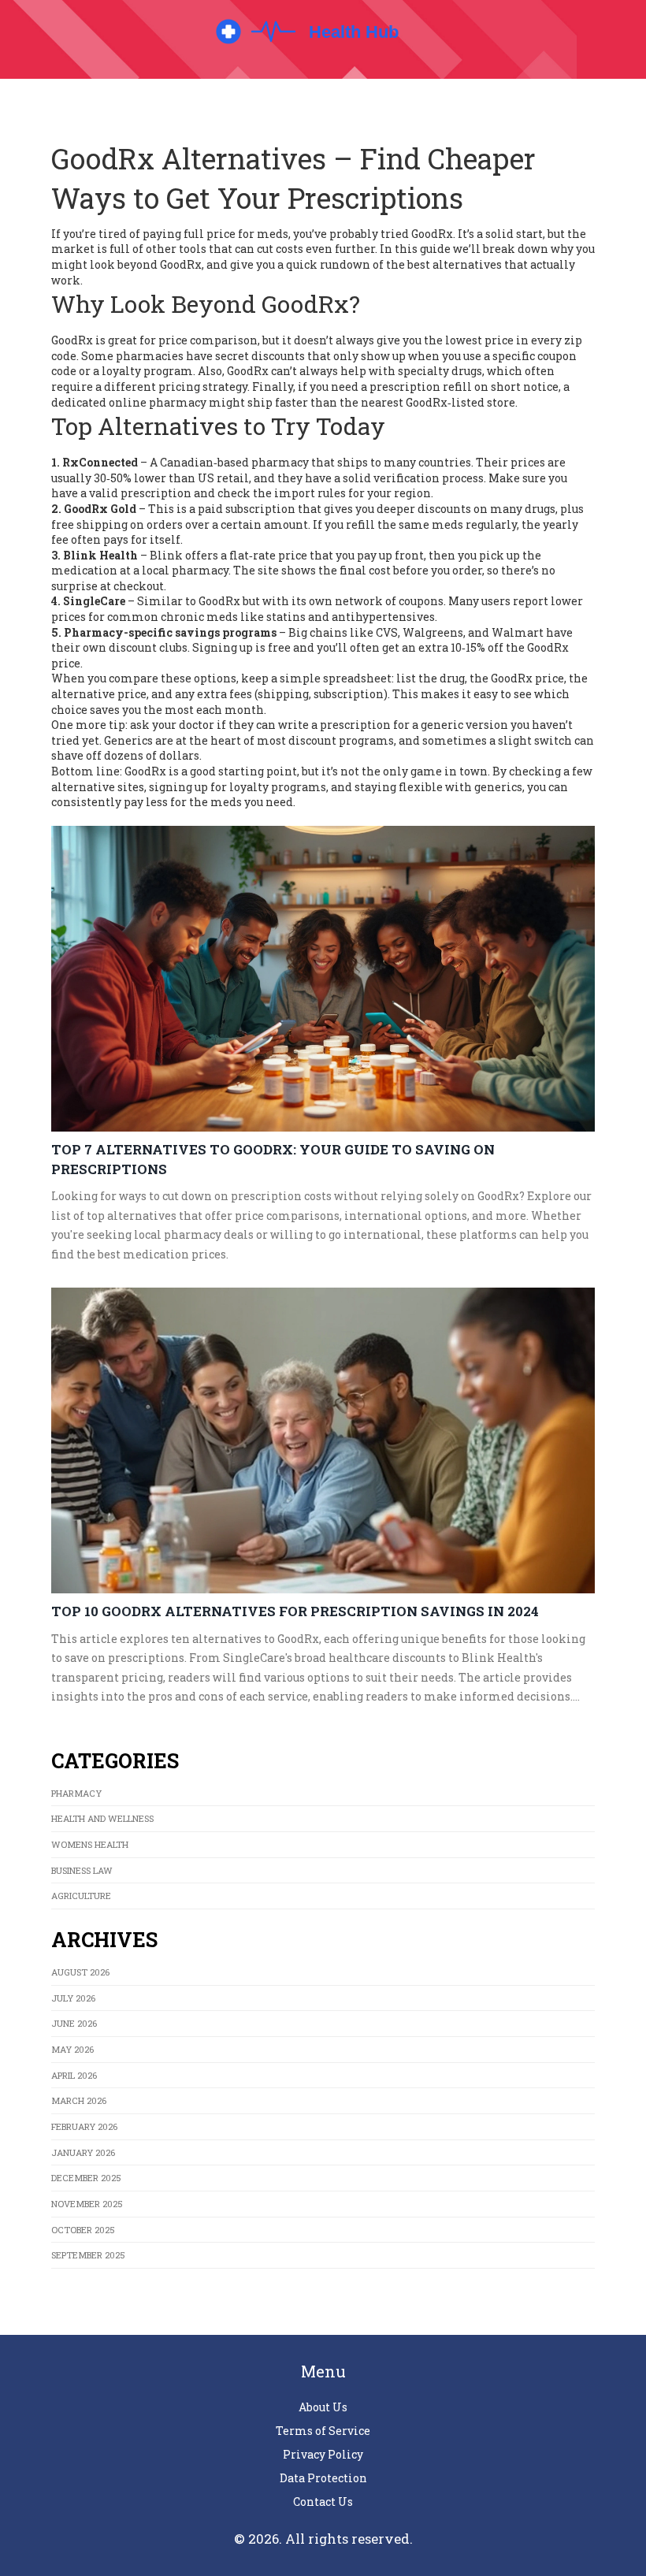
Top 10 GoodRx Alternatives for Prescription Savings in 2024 (295, 1611)
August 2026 (80, 1972)
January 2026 (83, 2152)
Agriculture (81, 1896)
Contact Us (323, 2502)
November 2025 (87, 2204)
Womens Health (90, 1844)
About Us (323, 2407)
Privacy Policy (323, 2454)
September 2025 (88, 2255)
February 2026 (84, 2126)
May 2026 (72, 2049)
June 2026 (74, 2023)
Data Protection (323, 2478)
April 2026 (74, 2075)
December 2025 (86, 2178)
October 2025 (83, 2230)
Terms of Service (323, 2431)
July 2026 (73, 1998)
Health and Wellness (102, 1818)
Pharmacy (76, 1793)
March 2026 (79, 2100)
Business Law (82, 1870)
